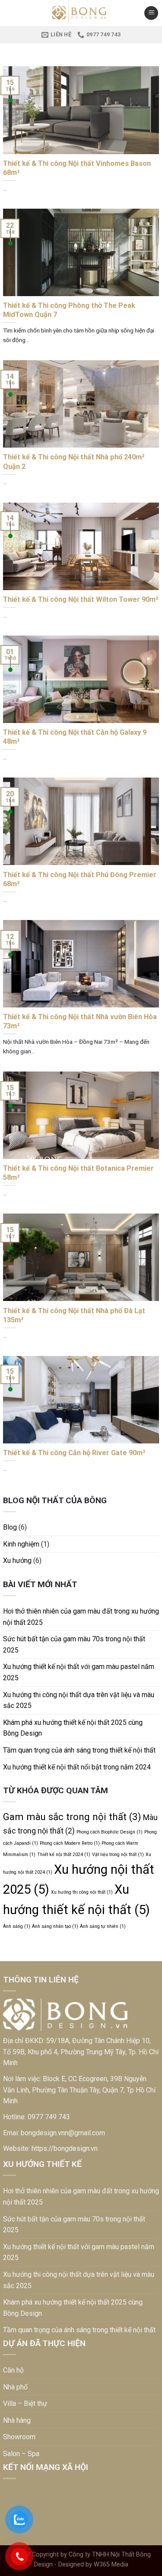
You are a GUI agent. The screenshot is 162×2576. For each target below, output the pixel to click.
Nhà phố (15, 2387)
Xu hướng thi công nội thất (82, 1892)
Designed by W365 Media (93, 2565)
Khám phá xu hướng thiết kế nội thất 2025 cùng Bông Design (73, 1728)
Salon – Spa (21, 2454)
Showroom (19, 2437)
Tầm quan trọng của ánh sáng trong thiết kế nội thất (79, 1750)
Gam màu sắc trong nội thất (72, 1817)
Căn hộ (13, 2370)
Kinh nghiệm (21, 1544)
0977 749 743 (49, 2117)
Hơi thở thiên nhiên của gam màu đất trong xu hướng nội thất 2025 (81, 1617)
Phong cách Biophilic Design (110, 1832)
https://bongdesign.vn (65, 2148)
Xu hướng (17, 1561)
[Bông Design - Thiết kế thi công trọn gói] (81, 13)
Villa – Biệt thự (25, 2403)
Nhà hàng (17, 2420)
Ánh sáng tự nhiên (103, 1926)
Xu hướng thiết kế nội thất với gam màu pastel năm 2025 (79, 1672)
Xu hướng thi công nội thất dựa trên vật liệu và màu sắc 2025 (79, 1700)
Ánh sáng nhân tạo (55, 1926)
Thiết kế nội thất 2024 (64, 1855)
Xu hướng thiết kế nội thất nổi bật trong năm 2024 (77, 1767)
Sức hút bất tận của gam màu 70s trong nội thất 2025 (74, 1645)
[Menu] (151, 13)
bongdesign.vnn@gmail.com (63, 2133)
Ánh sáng (17, 1926)
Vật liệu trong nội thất (118, 1855)
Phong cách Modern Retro (70, 1843)
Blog (10, 1527)
